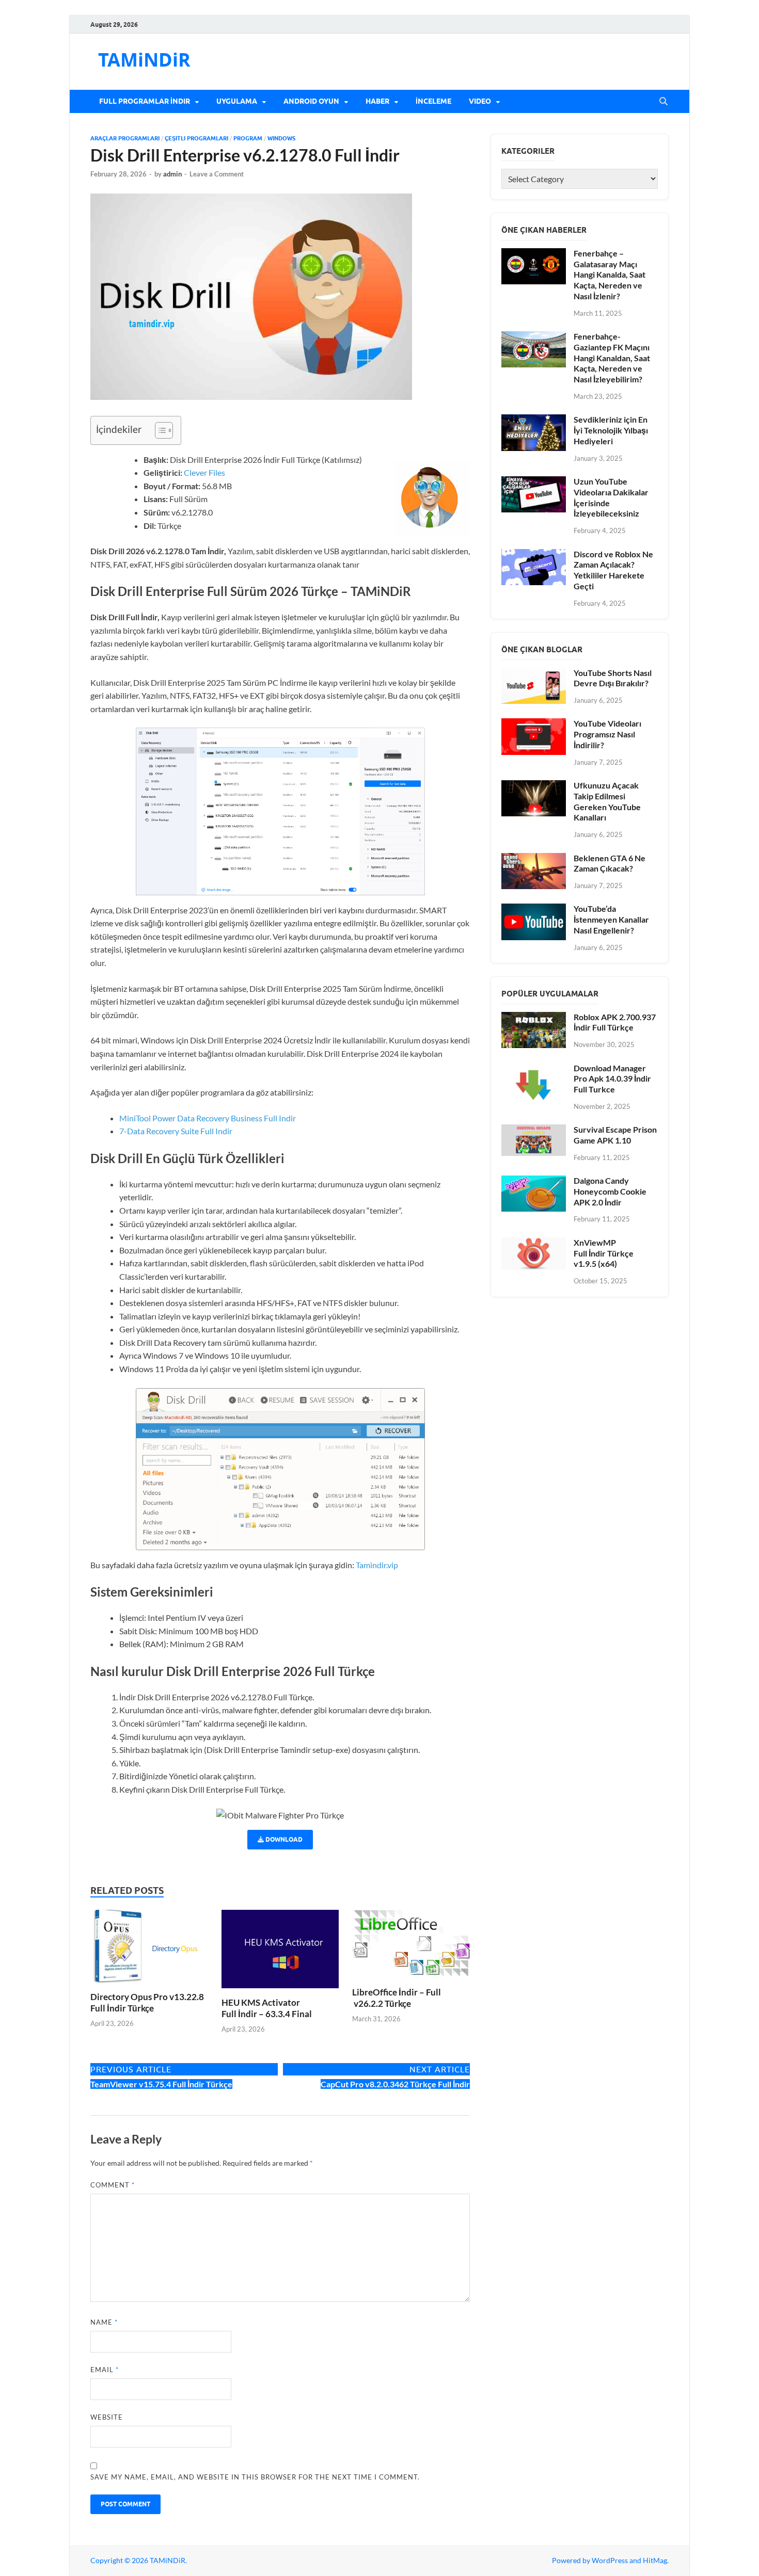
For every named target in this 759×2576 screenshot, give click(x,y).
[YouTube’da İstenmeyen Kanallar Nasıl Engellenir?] (534, 909)
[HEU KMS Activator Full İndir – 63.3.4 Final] (280, 1952)
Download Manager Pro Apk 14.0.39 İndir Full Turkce (612, 1079)
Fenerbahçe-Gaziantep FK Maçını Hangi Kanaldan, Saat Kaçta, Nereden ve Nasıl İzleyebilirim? (612, 358)
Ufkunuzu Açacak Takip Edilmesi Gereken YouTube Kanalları (607, 801)
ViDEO (480, 101)
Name (104, 2322)
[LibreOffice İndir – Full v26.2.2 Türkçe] (411, 1947)
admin (172, 174)
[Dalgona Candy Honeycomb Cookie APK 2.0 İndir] (534, 1181)
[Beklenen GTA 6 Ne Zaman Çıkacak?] (534, 859)
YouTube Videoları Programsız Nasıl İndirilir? (607, 734)
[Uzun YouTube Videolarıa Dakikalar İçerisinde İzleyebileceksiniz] (534, 482)
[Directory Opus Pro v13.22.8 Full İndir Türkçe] (149, 1949)
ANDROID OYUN (311, 101)
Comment (113, 2185)
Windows (281, 138)
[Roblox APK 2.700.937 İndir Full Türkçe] (534, 1018)
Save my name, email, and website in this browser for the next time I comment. (255, 2477)
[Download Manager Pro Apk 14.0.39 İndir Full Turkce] (534, 1069)
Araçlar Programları (125, 138)
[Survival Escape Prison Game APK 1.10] (534, 1130)
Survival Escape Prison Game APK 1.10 (615, 1135)
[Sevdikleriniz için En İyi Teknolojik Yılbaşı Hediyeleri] (534, 420)
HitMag (655, 2560)
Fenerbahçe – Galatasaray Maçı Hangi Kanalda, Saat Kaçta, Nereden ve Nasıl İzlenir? (610, 275)
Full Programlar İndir (145, 101)
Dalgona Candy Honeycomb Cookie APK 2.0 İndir (610, 1191)
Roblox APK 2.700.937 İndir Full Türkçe (615, 1022)
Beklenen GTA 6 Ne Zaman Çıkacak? (610, 863)
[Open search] (663, 102)
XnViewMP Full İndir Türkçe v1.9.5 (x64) (604, 1253)
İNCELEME (433, 101)
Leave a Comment (217, 174)
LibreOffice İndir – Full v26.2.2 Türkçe (397, 1998)
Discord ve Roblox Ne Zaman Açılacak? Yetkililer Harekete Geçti (613, 570)
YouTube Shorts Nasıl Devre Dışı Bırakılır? (613, 678)
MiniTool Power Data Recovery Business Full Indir (208, 1118)
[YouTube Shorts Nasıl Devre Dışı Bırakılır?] (534, 674)
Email (105, 2370)
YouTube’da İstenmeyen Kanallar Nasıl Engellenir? (611, 919)
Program (248, 138)
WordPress (610, 2560)
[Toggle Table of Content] (159, 430)
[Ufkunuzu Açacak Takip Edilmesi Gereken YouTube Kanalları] (534, 786)
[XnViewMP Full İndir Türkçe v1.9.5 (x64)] (534, 1243)
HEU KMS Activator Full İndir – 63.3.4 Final (267, 2008)
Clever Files (204, 472)
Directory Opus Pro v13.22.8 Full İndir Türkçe (147, 2002)
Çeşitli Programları (196, 138)
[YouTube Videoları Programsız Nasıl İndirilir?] (534, 724)
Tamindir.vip (377, 1565)
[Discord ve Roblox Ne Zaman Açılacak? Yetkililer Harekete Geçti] (534, 555)
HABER (377, 101)
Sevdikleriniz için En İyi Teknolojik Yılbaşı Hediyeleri (611, 430)
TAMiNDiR (144, 60)
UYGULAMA (237, 101)
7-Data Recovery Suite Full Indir (177, 1131)
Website (107, 2417)
